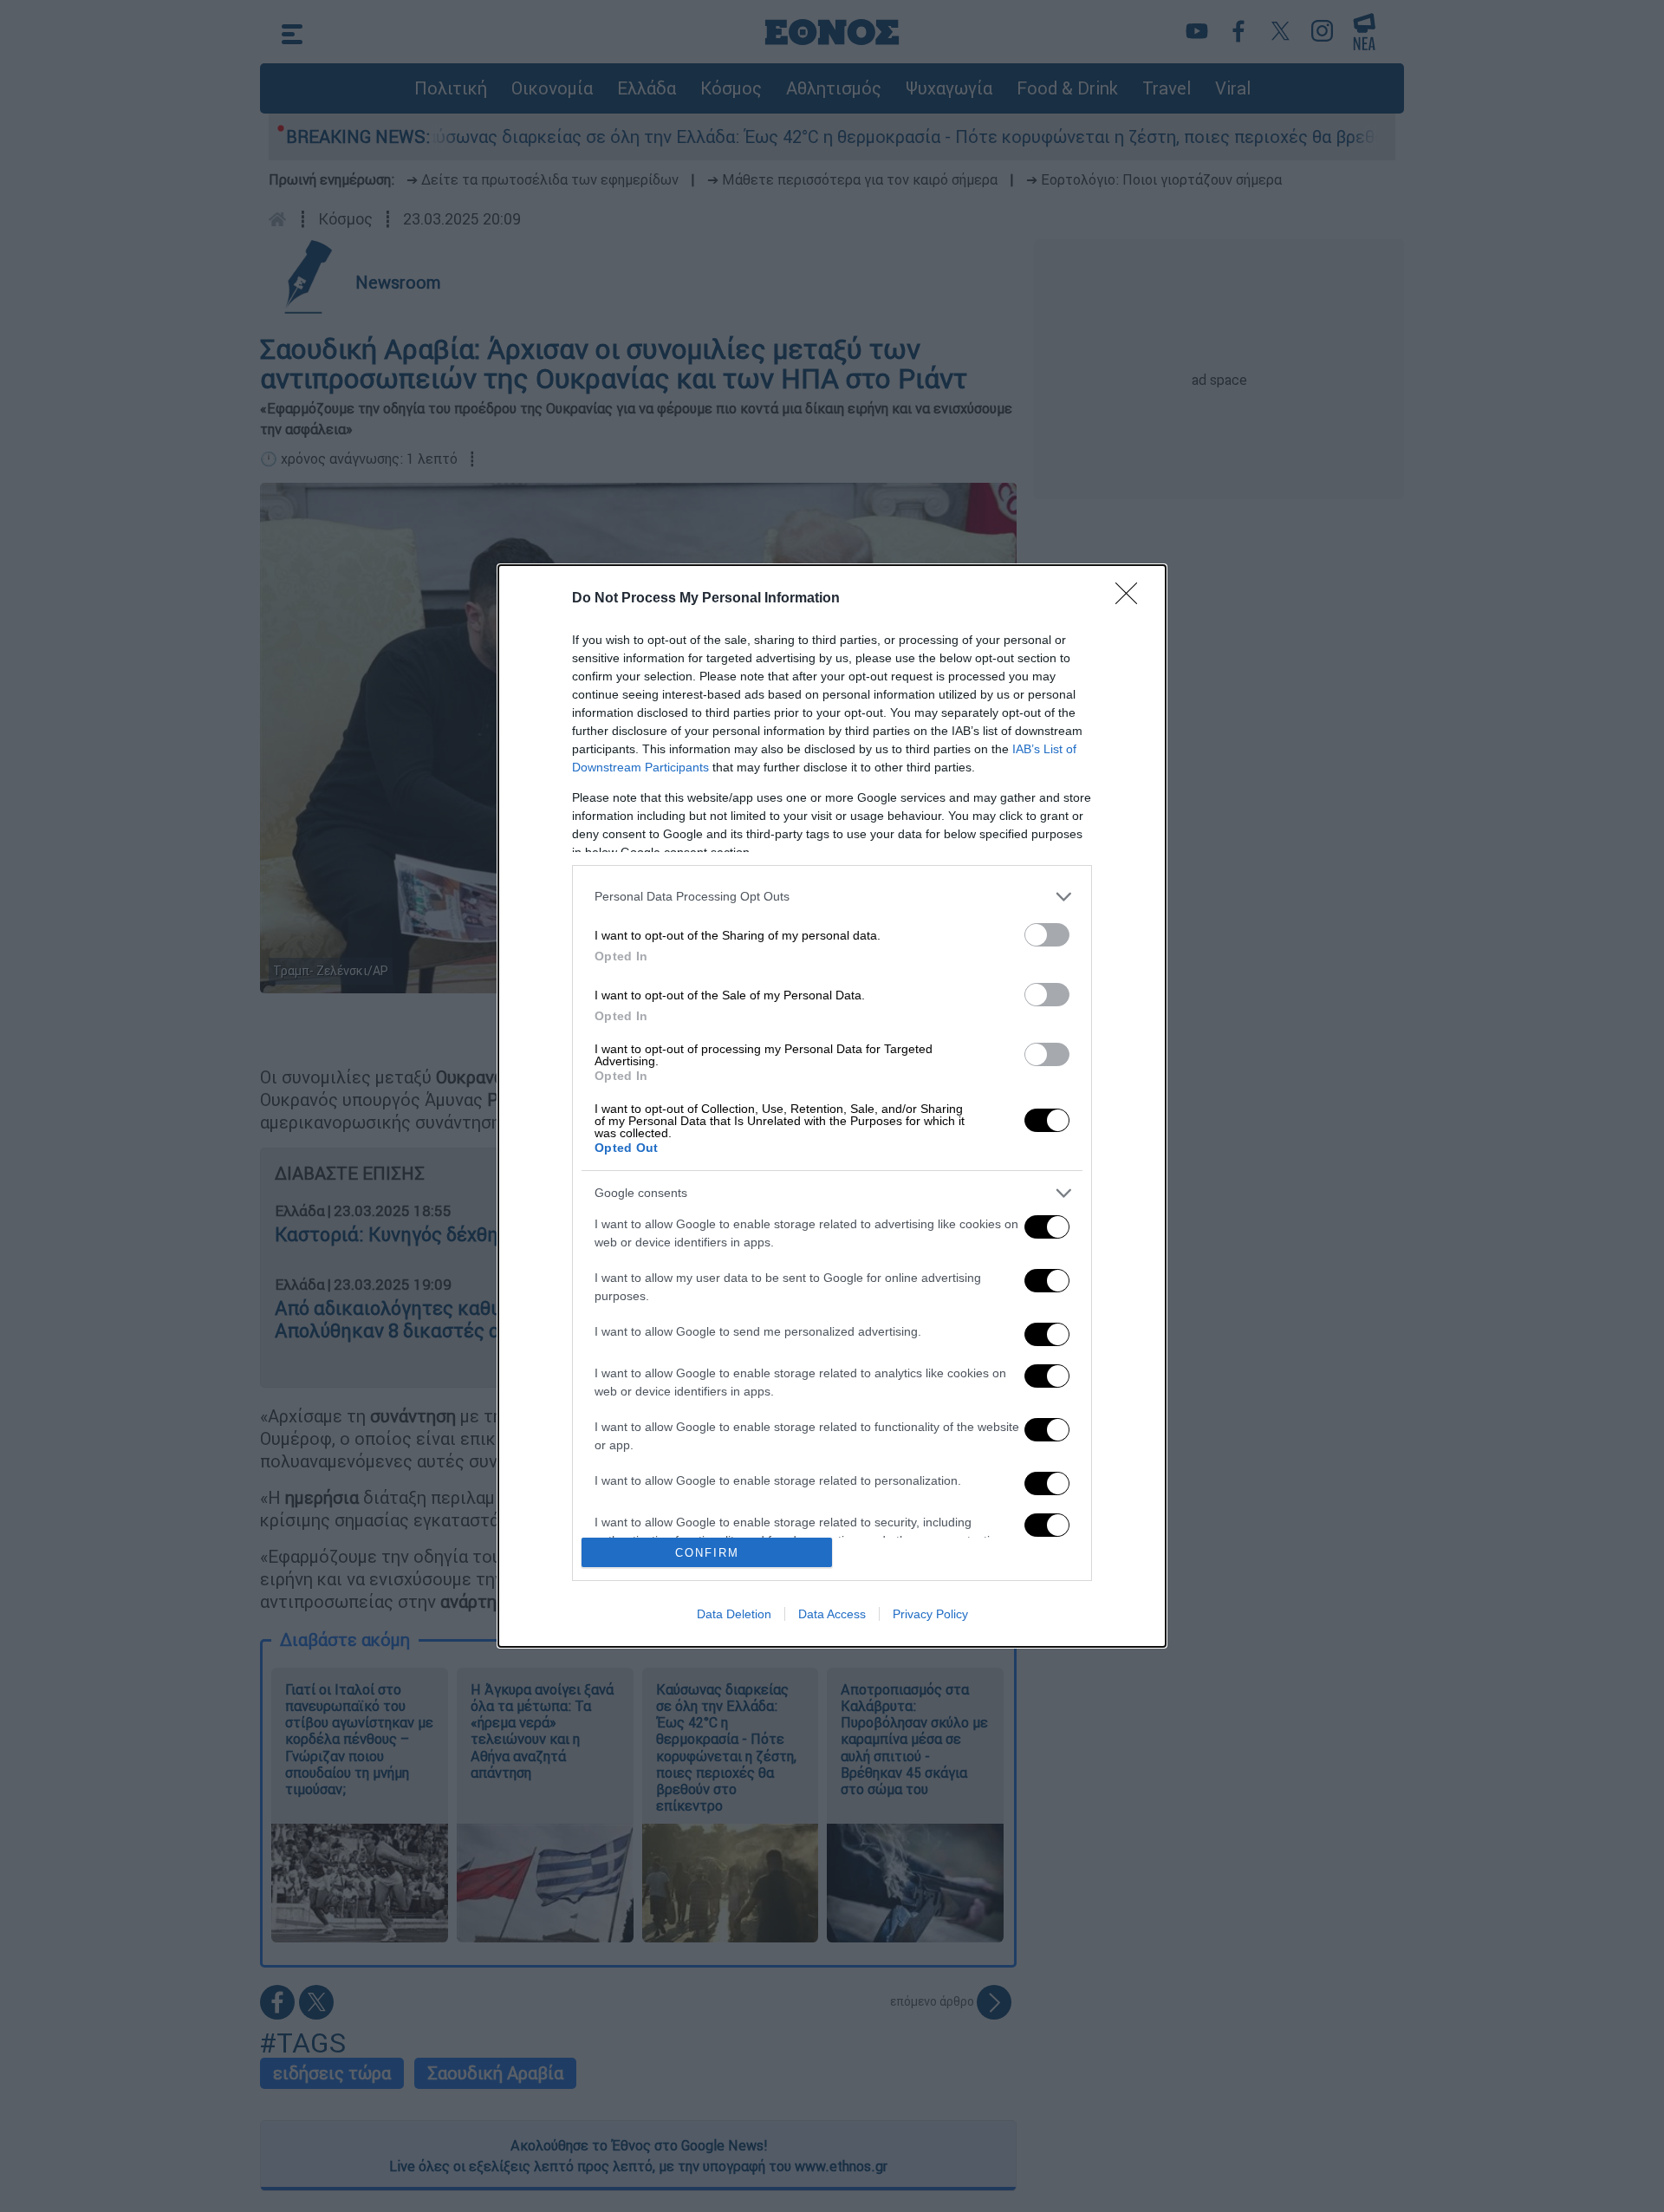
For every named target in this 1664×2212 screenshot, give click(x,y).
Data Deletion (734, 1614)
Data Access (832, 1614)
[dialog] (832, 1106)
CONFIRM (707, 1553)
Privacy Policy (930, 1614)
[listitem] (832, 897)
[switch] (1047, 935)
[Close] (1132, 599)
